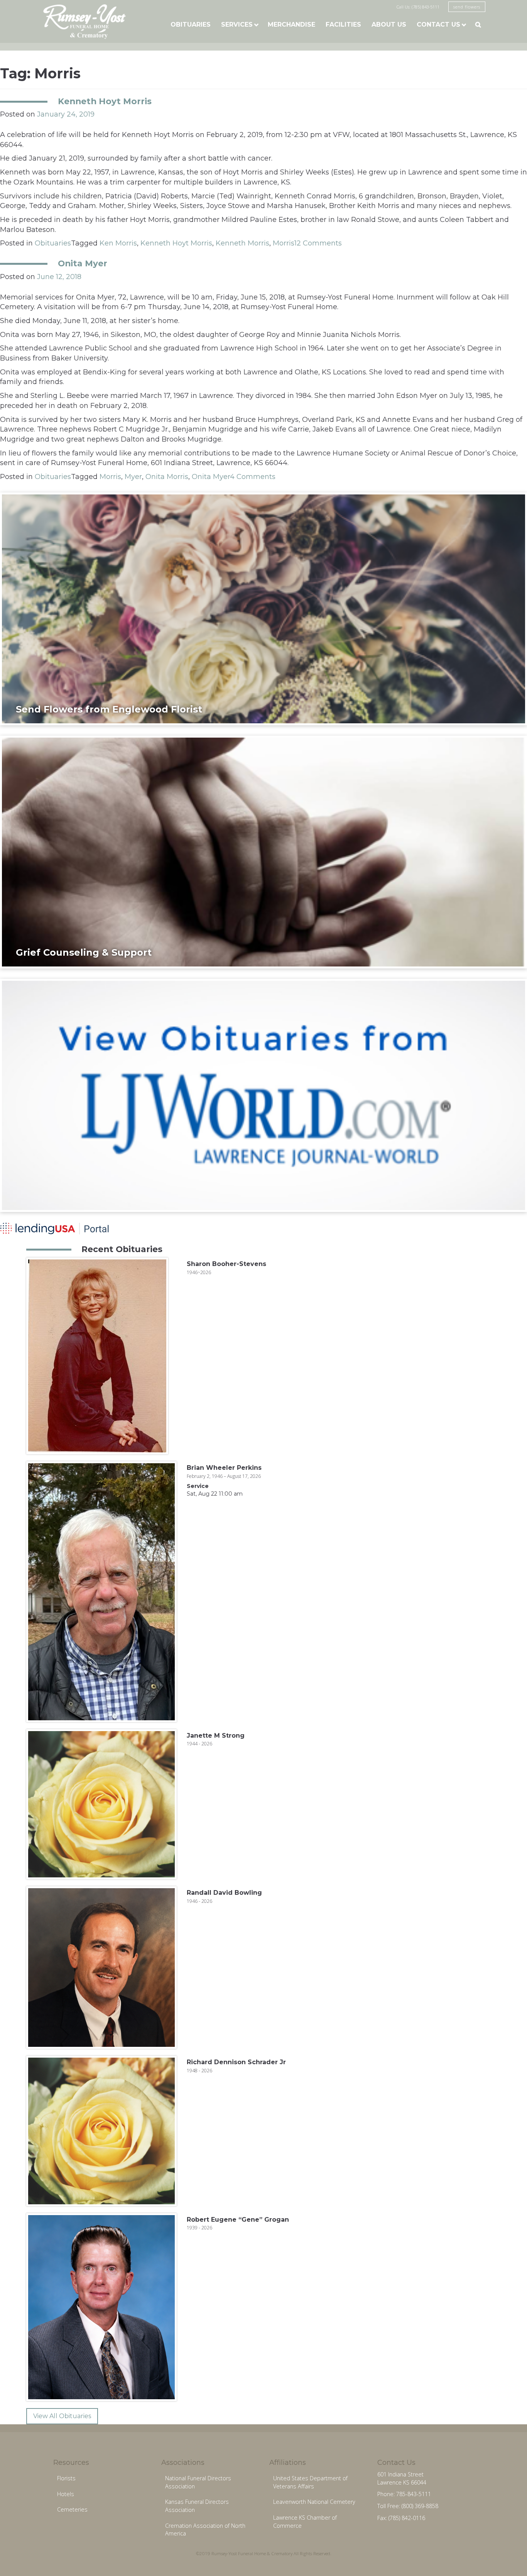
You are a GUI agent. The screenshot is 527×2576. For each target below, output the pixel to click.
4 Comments (253, 477)
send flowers (467, 7)
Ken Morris (118, 243)
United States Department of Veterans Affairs (310, 2482)
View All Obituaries (62, 2416)
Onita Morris (167, 477)
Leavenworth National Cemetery (314, 2502)
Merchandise (291, 25)
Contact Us (438, 25)
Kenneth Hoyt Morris (105, 101)
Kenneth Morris (242, 243)
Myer (133, 477)
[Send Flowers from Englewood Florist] (263, 608)
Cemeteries (72, 2509)
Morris (284, 243)
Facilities (343, 25)
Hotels (66, 2494)
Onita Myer (83, 263)
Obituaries (191, 25)
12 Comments (318, 243)
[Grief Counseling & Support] (263, 851)
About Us (389, 25)
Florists (66, 2478)
